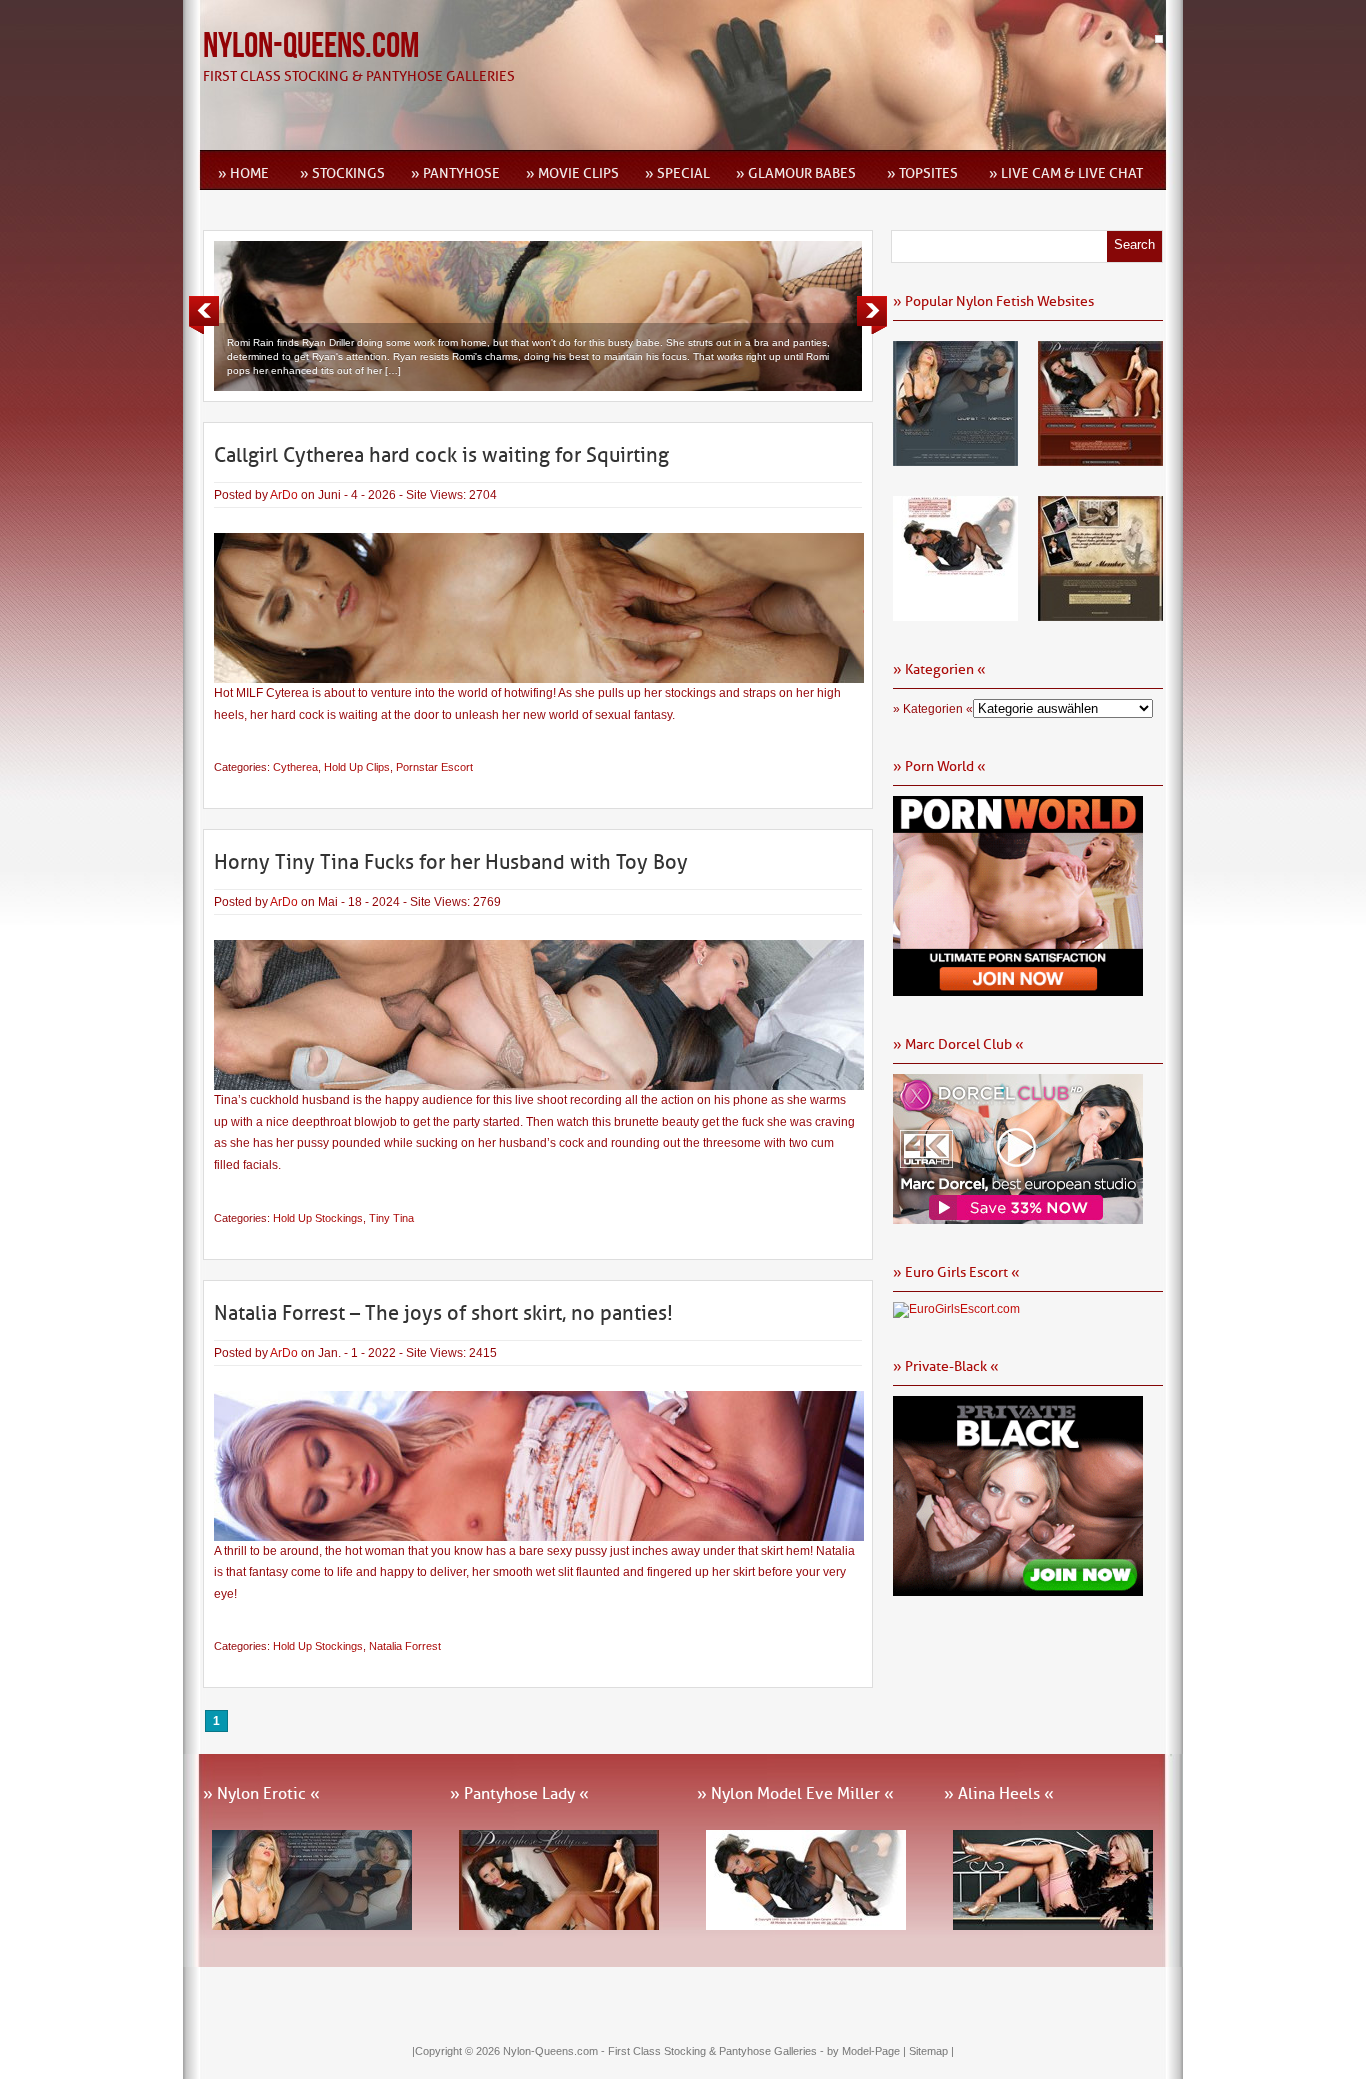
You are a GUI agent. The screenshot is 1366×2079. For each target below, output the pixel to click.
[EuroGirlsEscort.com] (956, 1309)
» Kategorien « (933, 709)
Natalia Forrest (405, 1646)
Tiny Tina (391, 1218)
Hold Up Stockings (318, 1218)
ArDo (284, 495)
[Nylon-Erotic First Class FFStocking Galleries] (955, 459)
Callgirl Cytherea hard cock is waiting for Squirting (441, 455)
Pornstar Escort (434, 767)
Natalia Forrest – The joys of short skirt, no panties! (443, 1313)
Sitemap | (931, 2051)
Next (872, 315)
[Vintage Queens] (1100, 614)
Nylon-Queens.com (311, 46)
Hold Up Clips (357, 767)
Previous (204, 315)
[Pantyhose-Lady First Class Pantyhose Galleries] (1100, 459)
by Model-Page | (868, 2051)
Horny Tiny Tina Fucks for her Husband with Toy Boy (451, 862)
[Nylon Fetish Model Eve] (955, 614)
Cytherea (295, 767)
